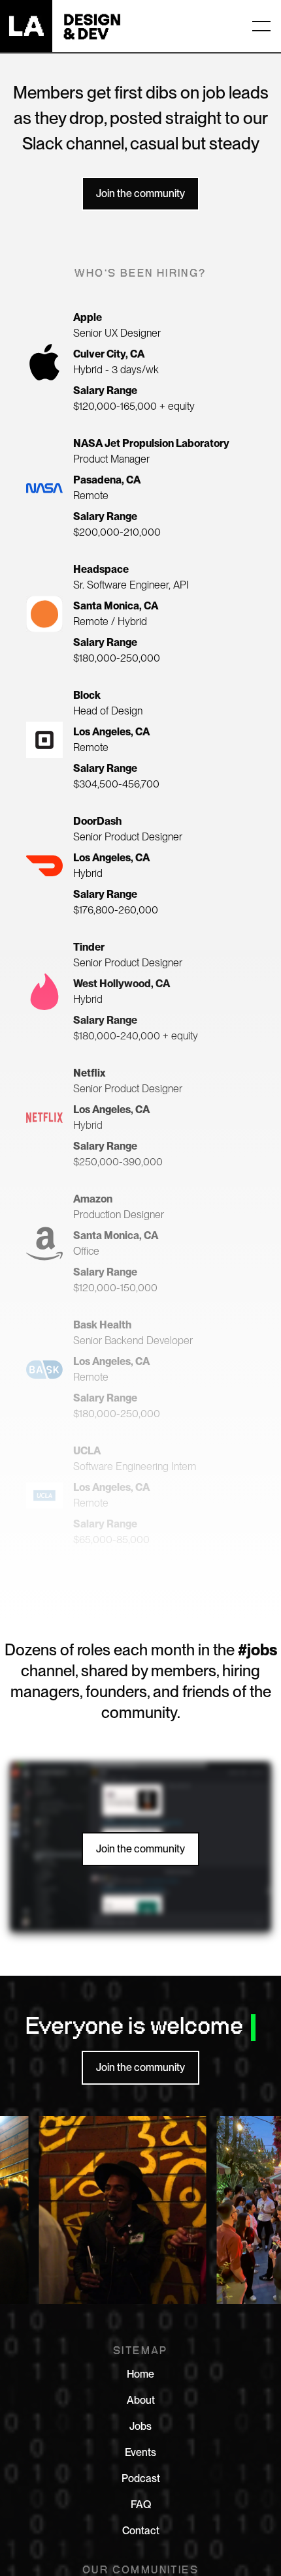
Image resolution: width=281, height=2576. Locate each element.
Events (140, 2452)
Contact (141, 2531)
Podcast (141, 2478)
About (141, 2400)
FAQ (141, 2505)
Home (140, 2374)
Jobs (140, 2426)
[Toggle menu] (261, 26)
